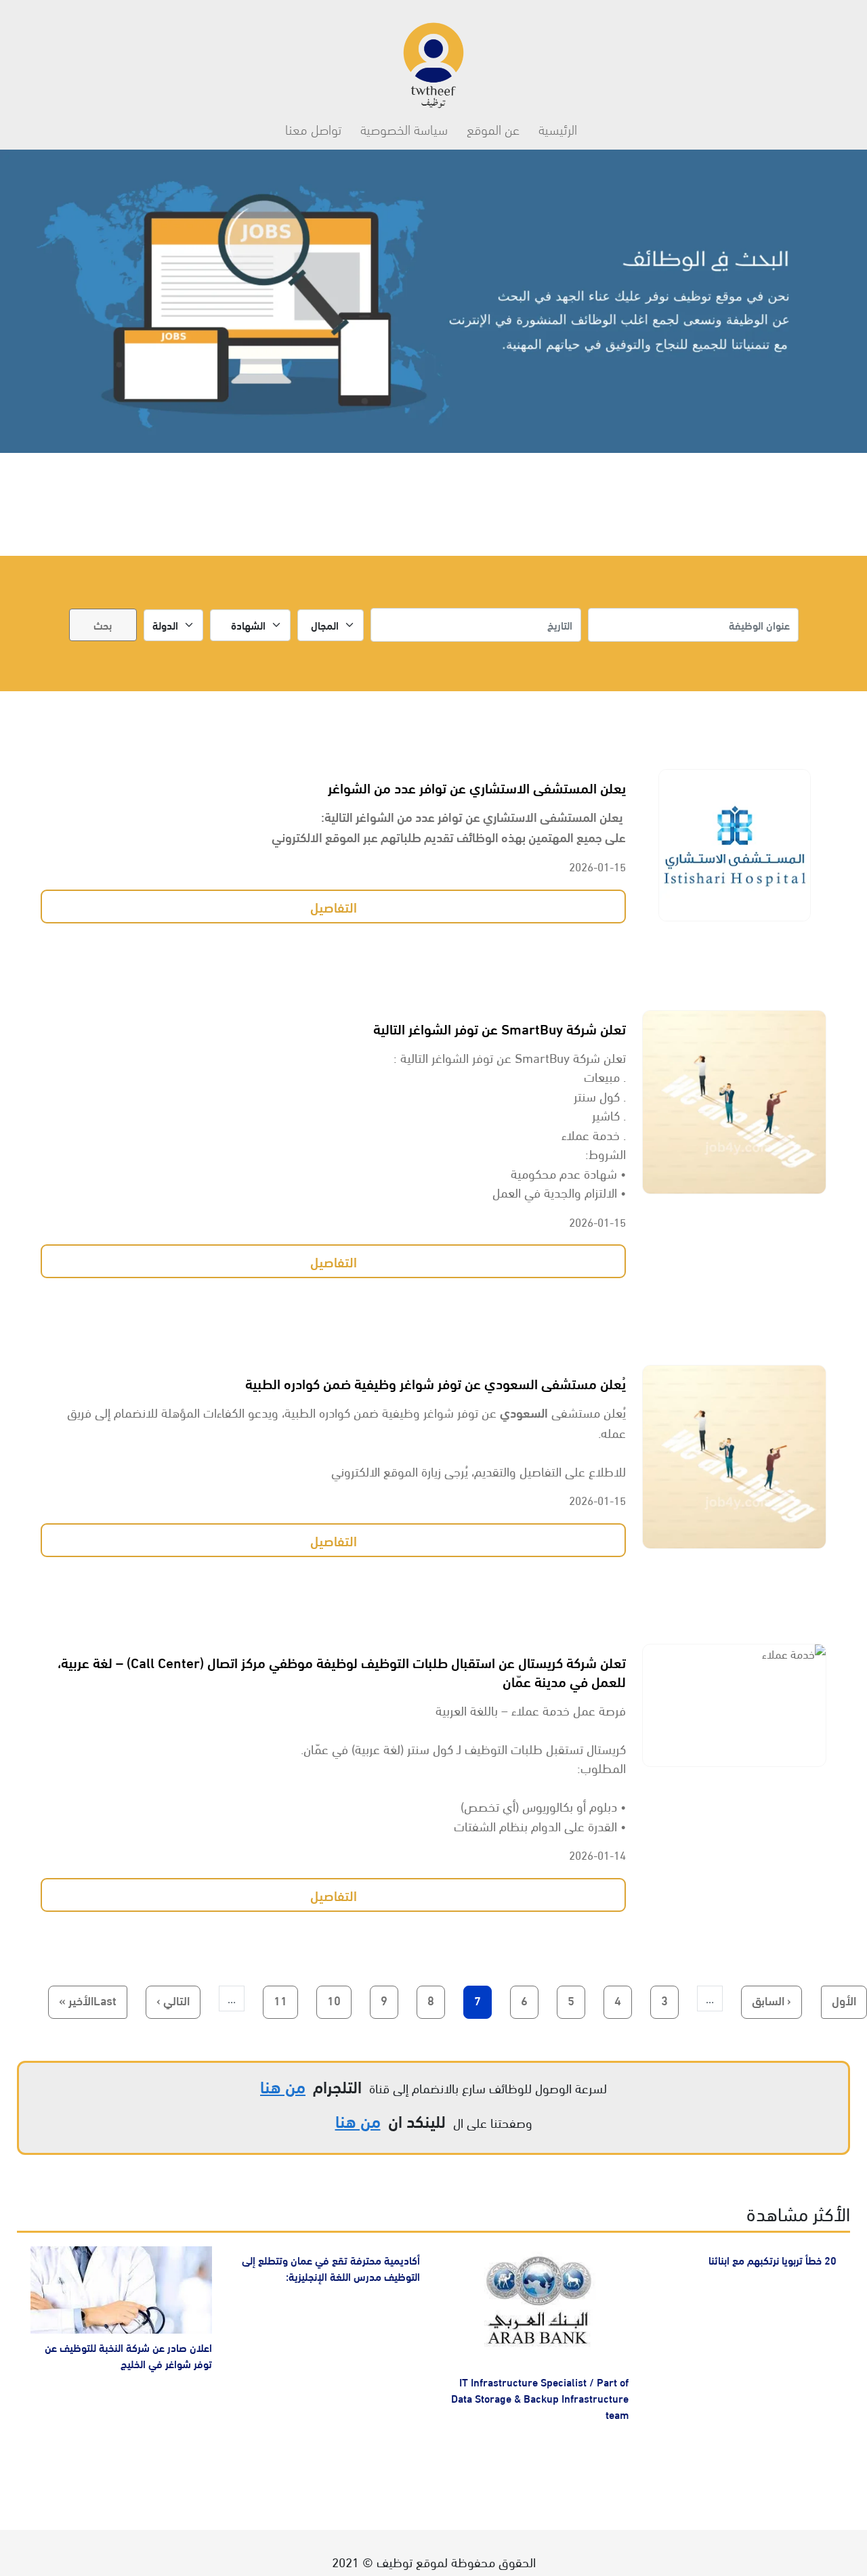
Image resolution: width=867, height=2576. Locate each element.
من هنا (283, 2086)
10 (329, 2000)
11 (275, 2000)
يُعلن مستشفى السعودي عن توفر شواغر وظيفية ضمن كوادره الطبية (436, 1382)
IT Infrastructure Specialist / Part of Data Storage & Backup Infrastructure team (540, 2398)
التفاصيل (334, 906)
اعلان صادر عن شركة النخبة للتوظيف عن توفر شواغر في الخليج (128, 2355)
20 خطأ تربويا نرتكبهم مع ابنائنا (773, 2260)
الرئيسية (558, 128)
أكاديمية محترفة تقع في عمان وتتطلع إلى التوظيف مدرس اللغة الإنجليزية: (331, 2268)
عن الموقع (493, 128)
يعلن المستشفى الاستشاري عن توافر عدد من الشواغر (477, 787)
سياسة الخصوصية (404, 128)
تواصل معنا (313, 128)
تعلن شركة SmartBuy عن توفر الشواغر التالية (500, 1028)
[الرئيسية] (433, 59)
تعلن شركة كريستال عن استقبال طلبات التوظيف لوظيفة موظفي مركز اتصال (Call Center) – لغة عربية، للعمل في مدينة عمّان (342, 1671)
